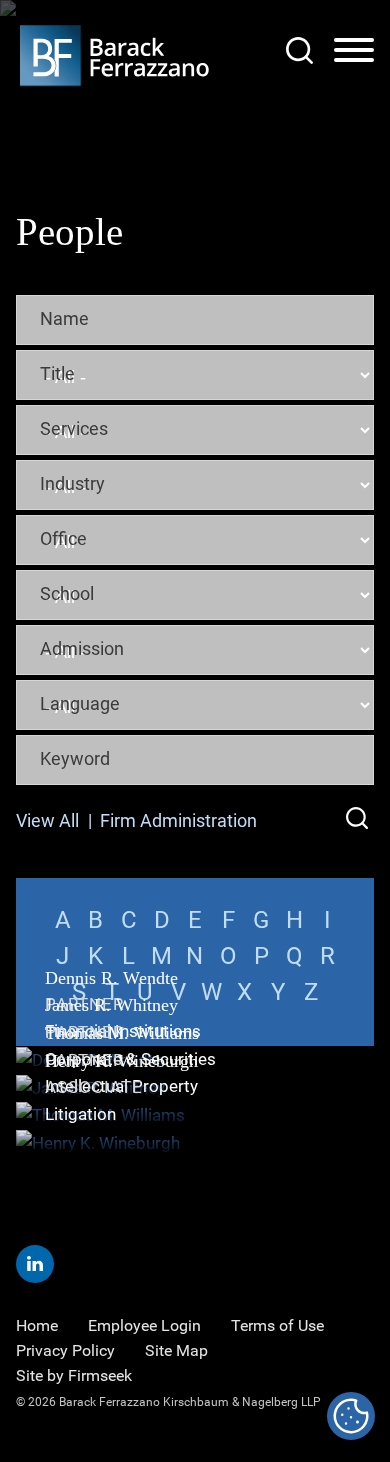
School (67, 593)
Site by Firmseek (74, 1375)
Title (57, 373)
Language (80, 703)
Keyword (75, 758)
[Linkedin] (35, 1264)
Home (37, 1325)
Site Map (176, 1350)
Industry (72, 483)
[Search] (299, 50)
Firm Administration (178, 820)
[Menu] (354, 51)
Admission (82, 648)
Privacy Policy (65, 1350)
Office (63, 538)
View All (47, 820)
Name (64, 318)
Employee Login (144, 1325)
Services (74, 428)
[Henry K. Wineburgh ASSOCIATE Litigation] (195, 1143)
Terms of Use (277, 1325)
